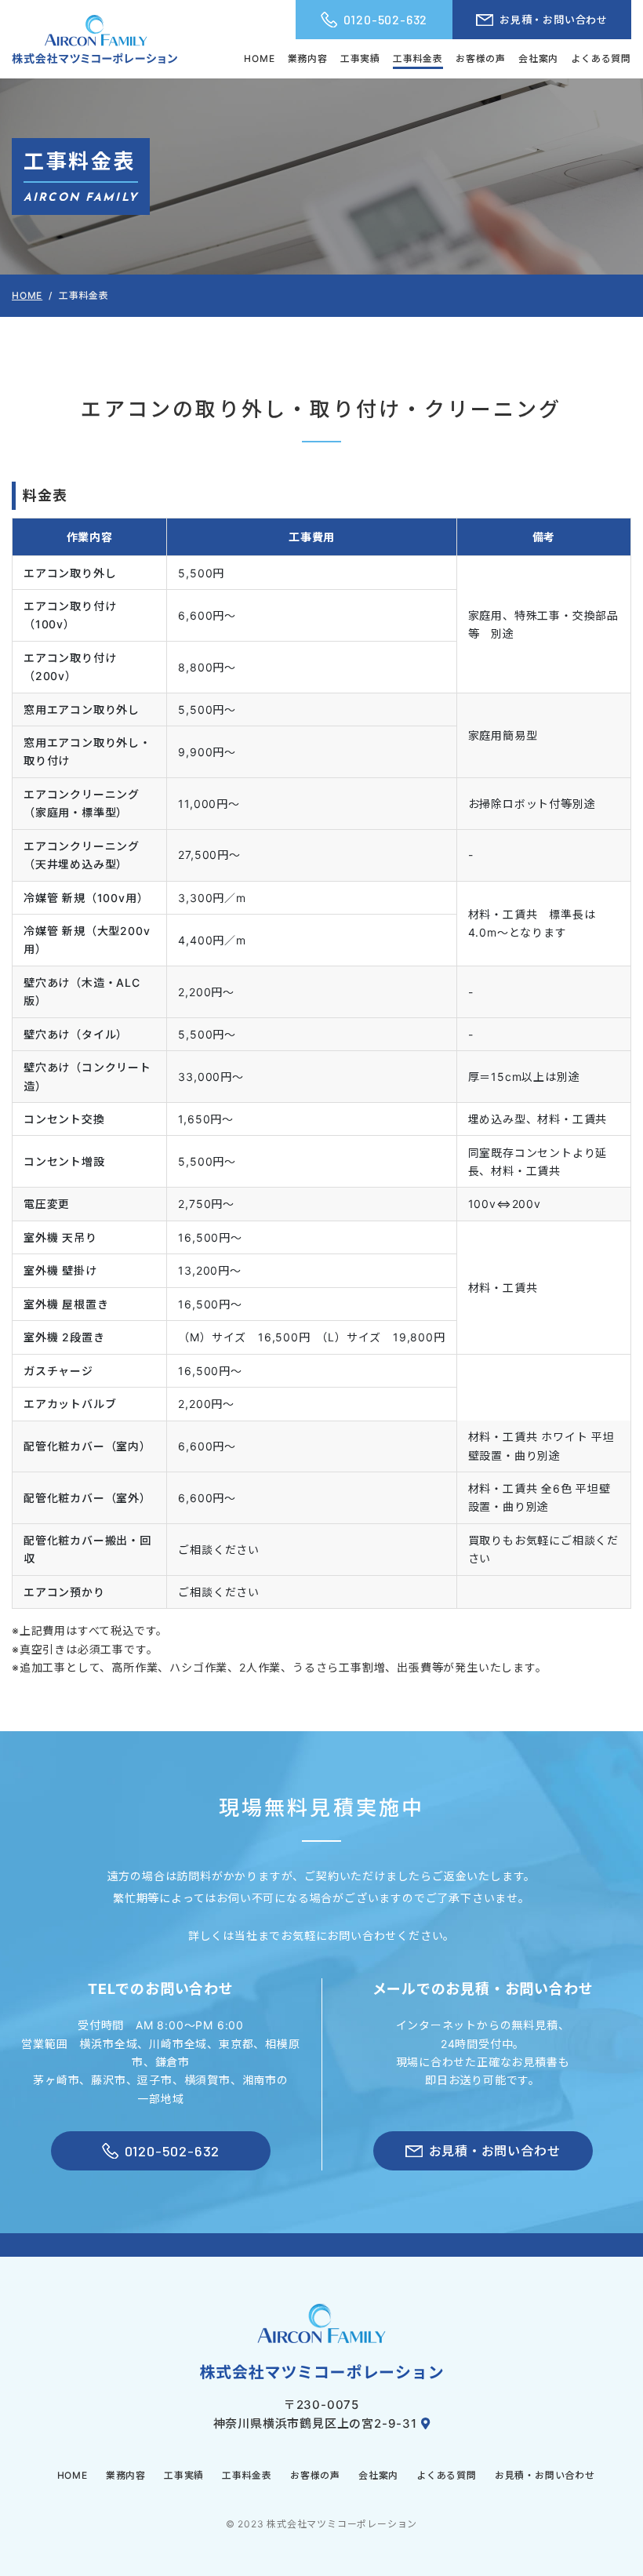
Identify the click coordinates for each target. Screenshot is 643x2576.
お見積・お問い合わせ (554, 20)
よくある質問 (601, 58)
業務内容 (308, 58)
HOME (259, 58)
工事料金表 (418, 58)
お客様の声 (481, 58)
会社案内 (538, 58)
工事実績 (360, 58)
